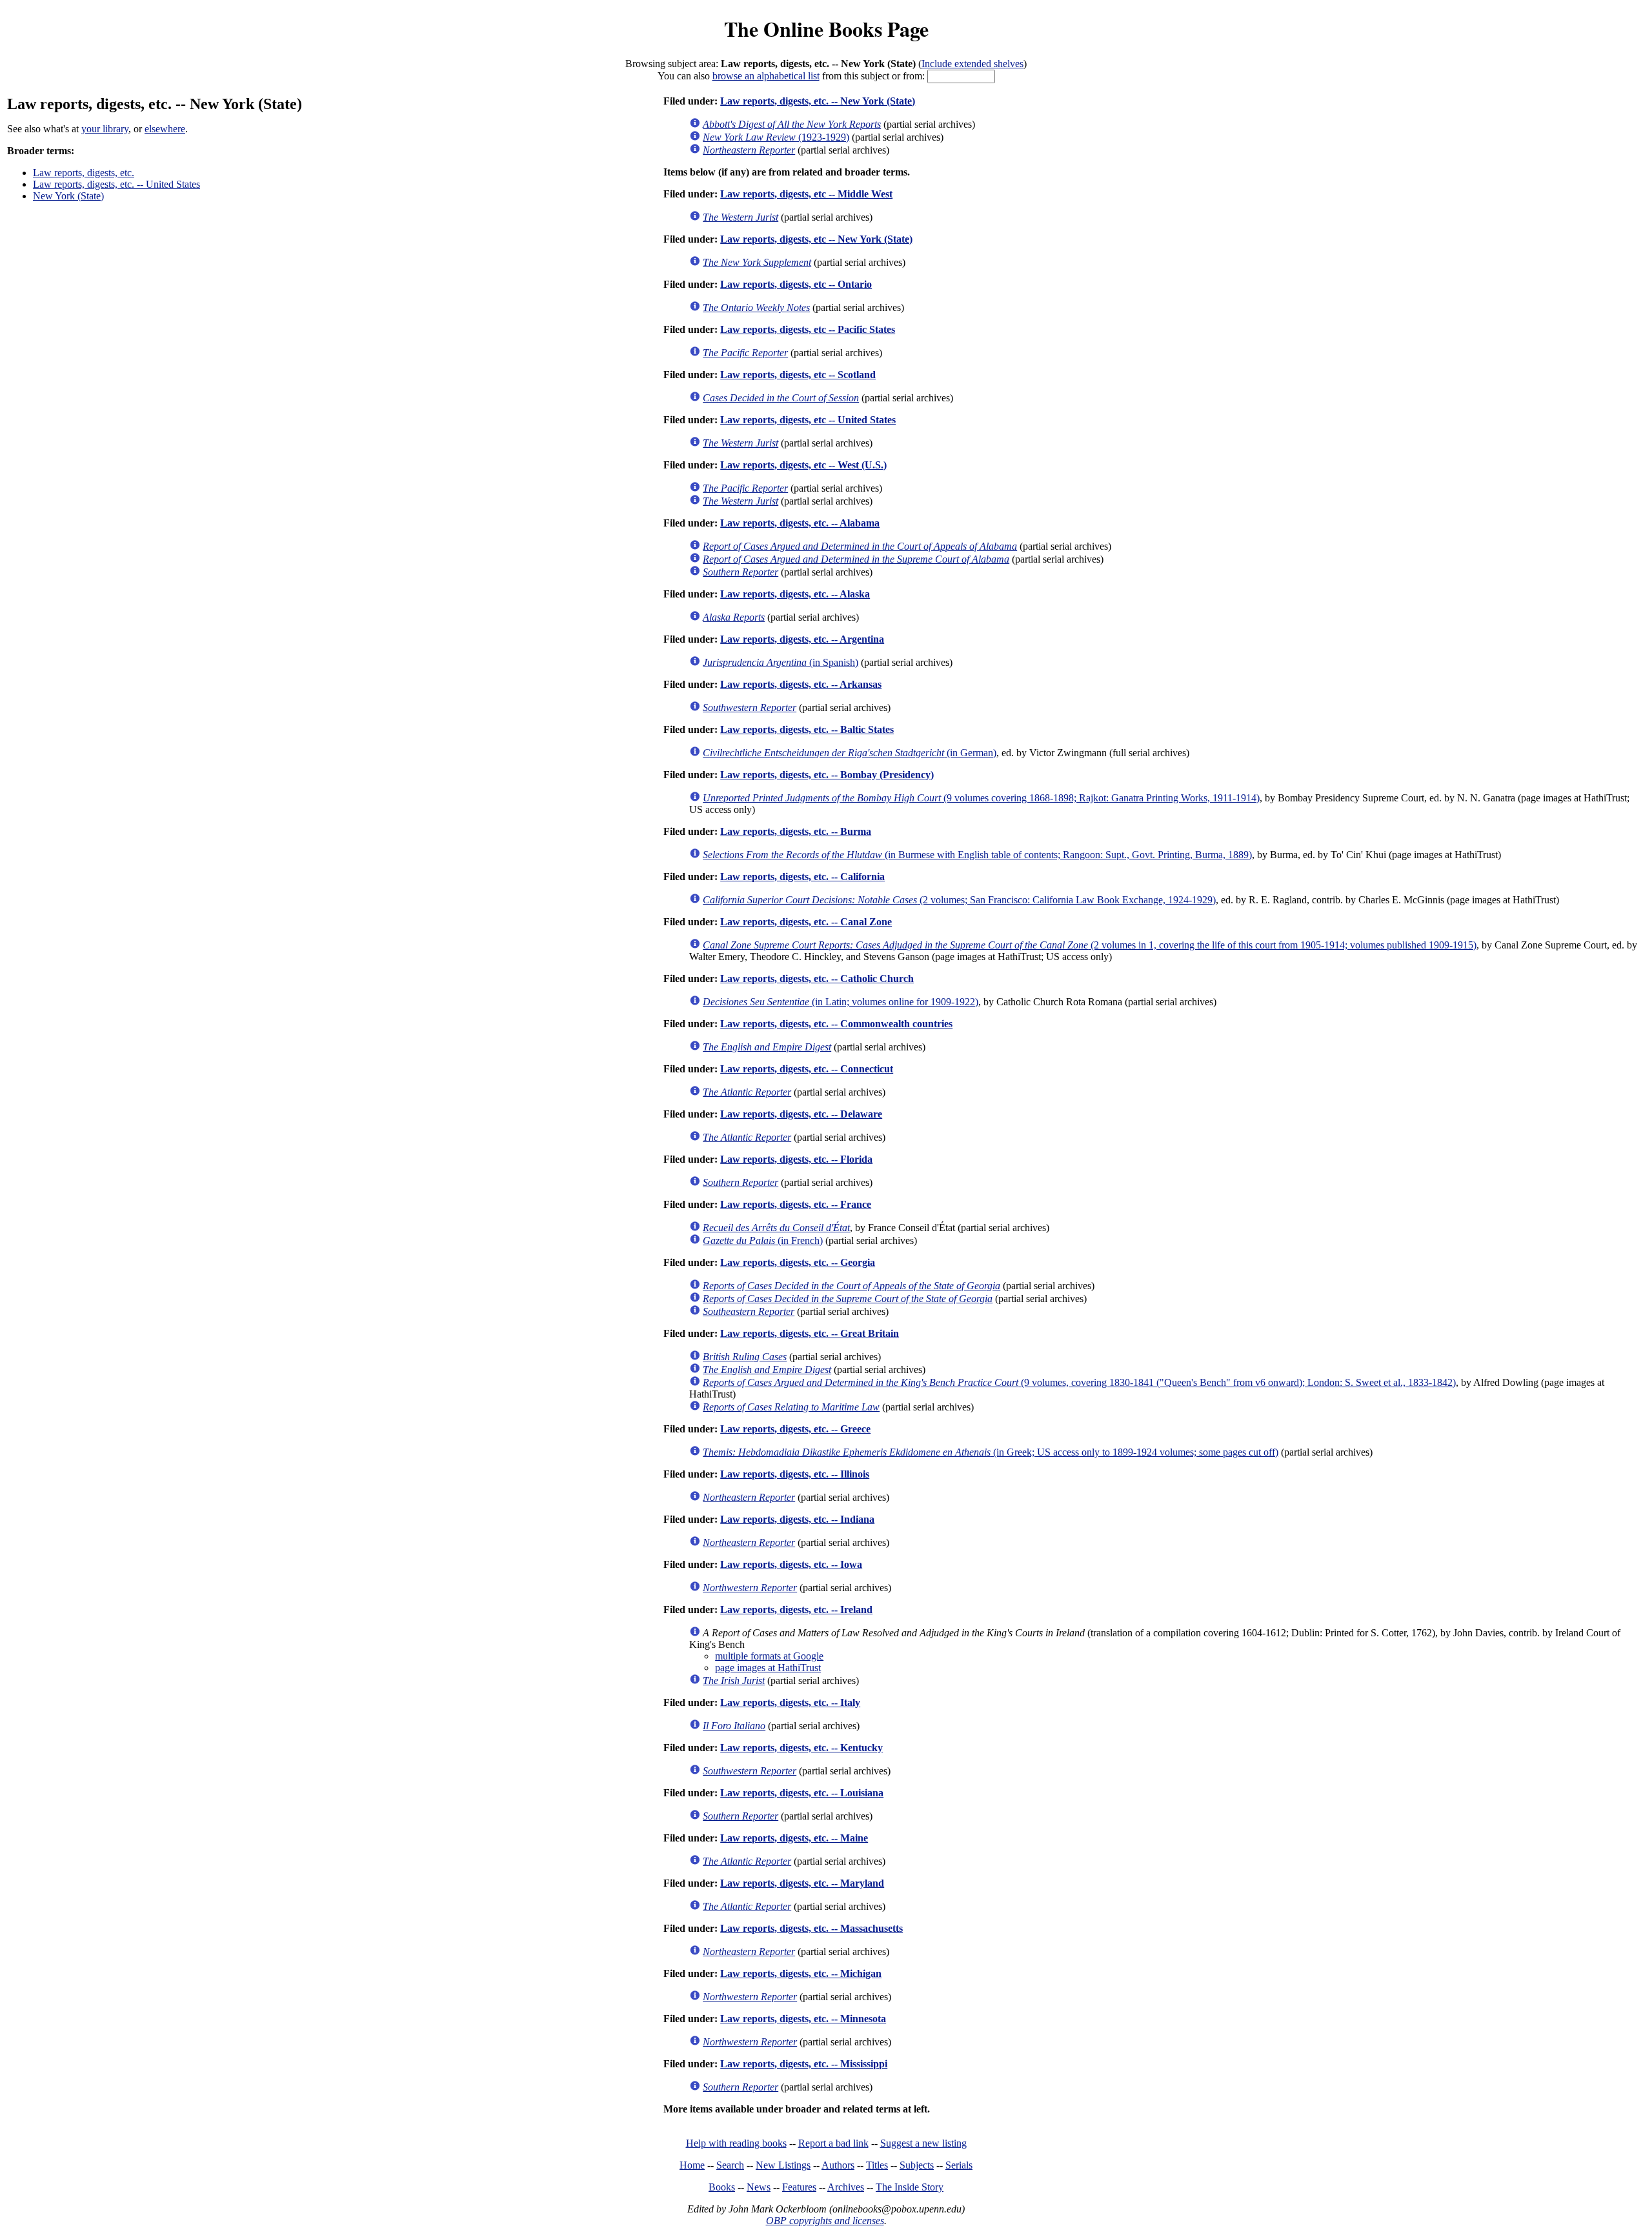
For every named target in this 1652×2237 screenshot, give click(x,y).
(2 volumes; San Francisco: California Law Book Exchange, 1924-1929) (959, 900)
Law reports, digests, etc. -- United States (116, 184)
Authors (838, 2165)
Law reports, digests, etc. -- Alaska (795, 594)
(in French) (763, 1240)
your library (105, 129)
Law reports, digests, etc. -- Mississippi (804, 2064)
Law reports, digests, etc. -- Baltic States (807, 729)
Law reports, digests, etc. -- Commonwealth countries (836, 1024)
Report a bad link (833, 2143)
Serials (959, 2165)
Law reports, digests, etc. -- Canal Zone (806, 922)
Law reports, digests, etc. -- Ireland (796, 1610)
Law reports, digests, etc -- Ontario (796, 284)
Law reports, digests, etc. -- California (802, 877)
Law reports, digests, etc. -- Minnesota (803, 2019)
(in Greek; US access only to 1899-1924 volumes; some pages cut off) (991, 1452)
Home (692, 2165)
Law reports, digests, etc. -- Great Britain (810, 1333)
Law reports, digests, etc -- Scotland (798, 375)
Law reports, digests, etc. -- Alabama (800, 523)
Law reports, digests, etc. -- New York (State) (818, 101)
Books (722, 2187)
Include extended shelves (972, 64)
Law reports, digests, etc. (84, 173)
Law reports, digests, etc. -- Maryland (802, 1883)
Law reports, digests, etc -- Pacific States (808, 329)
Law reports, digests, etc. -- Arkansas (801, 684)
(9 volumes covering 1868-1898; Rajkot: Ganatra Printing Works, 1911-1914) (981, 798)
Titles (877, 2165)
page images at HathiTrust (768, 1668)
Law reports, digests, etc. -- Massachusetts (811, 1928)
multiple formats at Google (769, 1656)
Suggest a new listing (923, 2143)
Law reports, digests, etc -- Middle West (806, 194)
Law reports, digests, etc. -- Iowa (791, 1564)
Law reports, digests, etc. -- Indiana (797, 1519)
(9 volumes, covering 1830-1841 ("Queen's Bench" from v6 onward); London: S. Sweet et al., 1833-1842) (1079, 1382)
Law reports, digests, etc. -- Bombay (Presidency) (827, 775)
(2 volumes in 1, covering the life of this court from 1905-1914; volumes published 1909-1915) (1090, 945)
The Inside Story (910, 2187)
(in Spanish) (781, 662)
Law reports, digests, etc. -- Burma (796, 831)
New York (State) (68, 196)
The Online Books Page (826, 29)
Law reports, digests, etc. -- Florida (796, 1159)
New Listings (783, 2165)
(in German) (850, 753)
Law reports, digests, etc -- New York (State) (816, 239)
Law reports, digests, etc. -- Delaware (801, 1114)
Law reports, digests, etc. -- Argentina (802, 639)
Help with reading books (736, 2143)
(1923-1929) (776, 137)
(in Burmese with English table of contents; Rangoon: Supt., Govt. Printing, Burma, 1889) (977, 855)
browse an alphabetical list (766, 76)
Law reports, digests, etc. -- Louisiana (802, 1793)
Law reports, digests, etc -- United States (808, 420)
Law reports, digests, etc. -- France (796, 1204)
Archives (846, 2187)
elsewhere (165, 129)
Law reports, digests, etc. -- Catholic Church (817, 978)
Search (730, 2165)
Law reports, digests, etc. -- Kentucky (801, 1748)
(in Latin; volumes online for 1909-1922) (841, 1002)
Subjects (917, 2165)
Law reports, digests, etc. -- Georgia (798, 1262)
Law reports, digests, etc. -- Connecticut (807, 1069)
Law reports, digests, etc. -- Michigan (801, 1973)
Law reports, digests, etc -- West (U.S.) (803, 465)
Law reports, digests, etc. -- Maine (794, 1838)
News (759, 2187)
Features (799, 2187)
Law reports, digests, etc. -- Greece (795, 1429)
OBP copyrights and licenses (825, 2221)
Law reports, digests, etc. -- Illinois (795, 1474)
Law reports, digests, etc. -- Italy (790, 1702)
